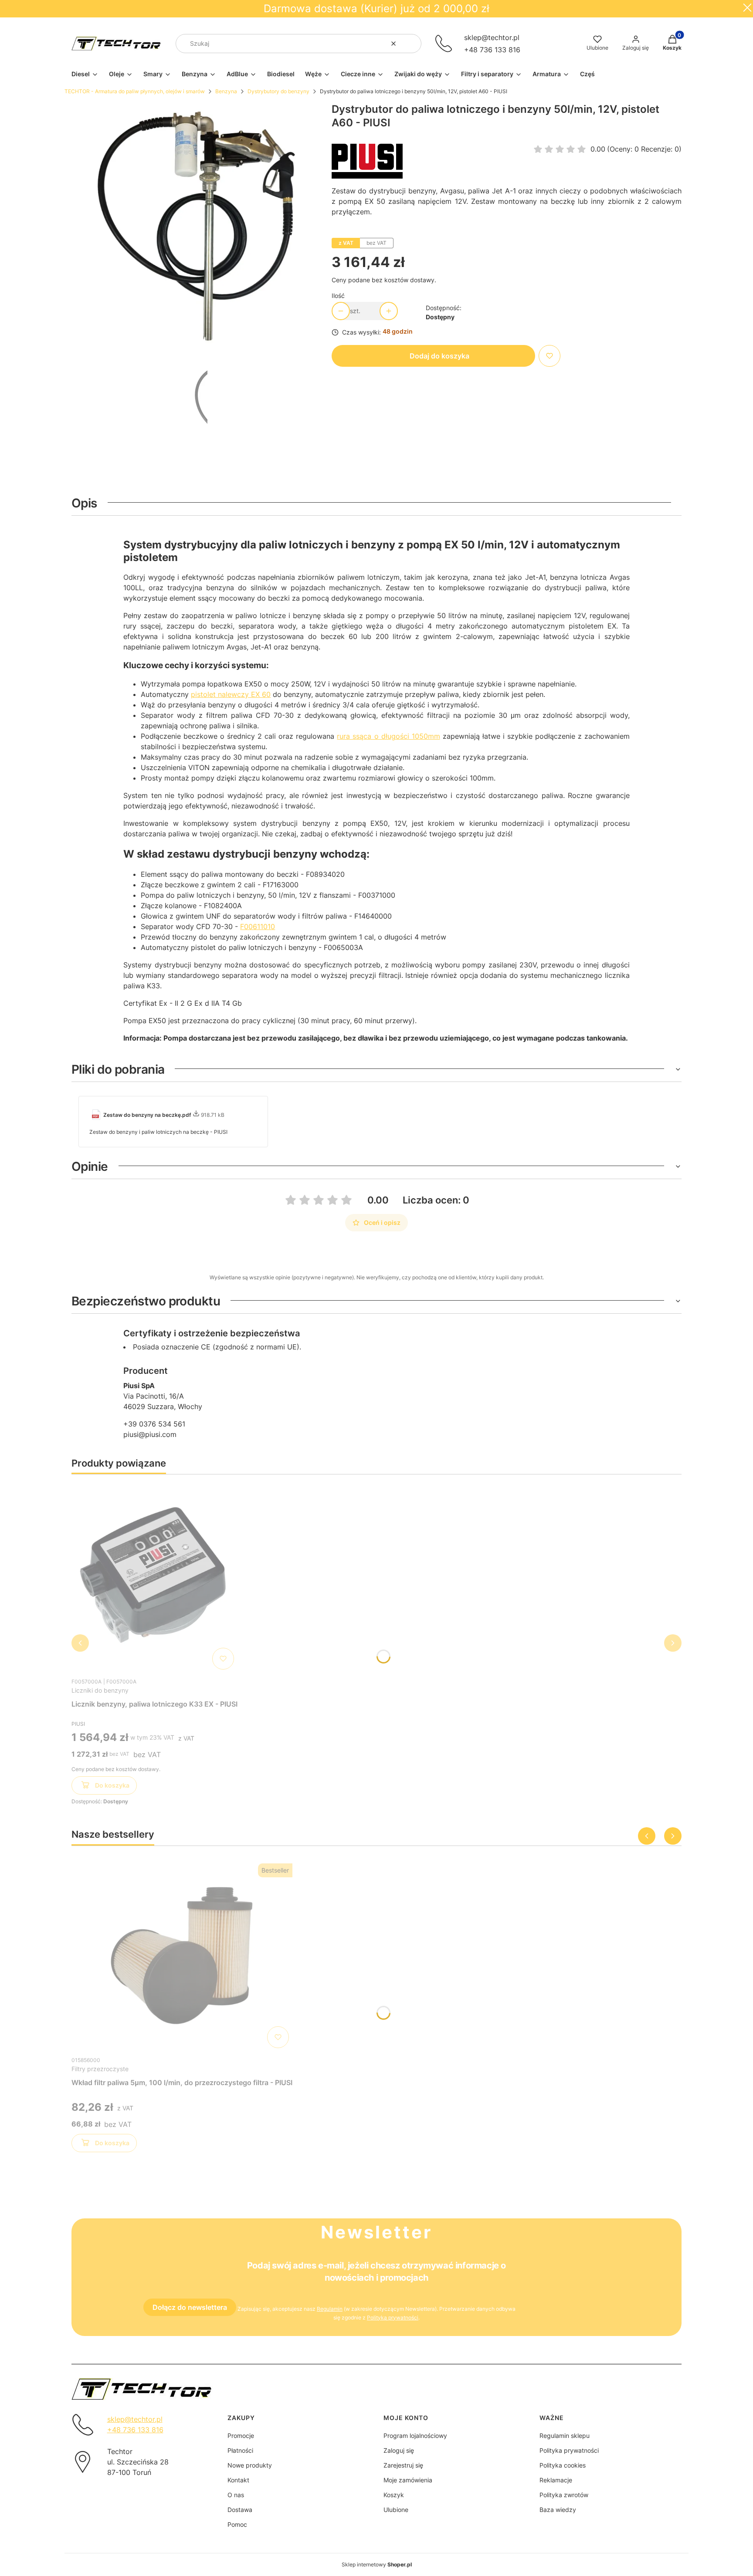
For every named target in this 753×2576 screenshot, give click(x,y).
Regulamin (330, 2309)
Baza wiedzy (558, 2510)
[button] (411, 44)
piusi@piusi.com (150, 1434)
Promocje (241, 2436)
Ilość (338, 296)
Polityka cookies (563, 2465)
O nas (236, 2495)
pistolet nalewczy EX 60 (231, 694)
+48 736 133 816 (492, 50)
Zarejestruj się (403, 2465)
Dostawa (240, 2510)
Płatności (240, 2450)
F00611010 (258, 926)
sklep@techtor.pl (492, 37)
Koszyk (394, 2495)
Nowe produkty (250, 2465)
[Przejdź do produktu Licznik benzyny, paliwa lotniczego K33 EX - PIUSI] (155, 1577)
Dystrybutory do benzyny (278, 91)
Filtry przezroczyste (100, 2069)
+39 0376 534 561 (154, 1424)
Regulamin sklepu (565, 2436)
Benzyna (226, 91)
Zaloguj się (399, 2450)
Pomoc (237, 2524)
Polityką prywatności (393, 2317)
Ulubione (396, 2510)
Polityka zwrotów (564, 2495)
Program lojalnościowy (415, 2436)
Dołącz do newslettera (190, 2307)
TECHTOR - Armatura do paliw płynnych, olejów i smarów (135, 91)
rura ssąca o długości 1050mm (388, 736)
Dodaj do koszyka (439, 356)
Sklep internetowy (377, 2564)
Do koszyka (112, 1785)
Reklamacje (556, 2480)
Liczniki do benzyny (100, 1690)
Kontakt (238, 2480)
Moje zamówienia (408, 2480)
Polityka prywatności (569, 2450)
